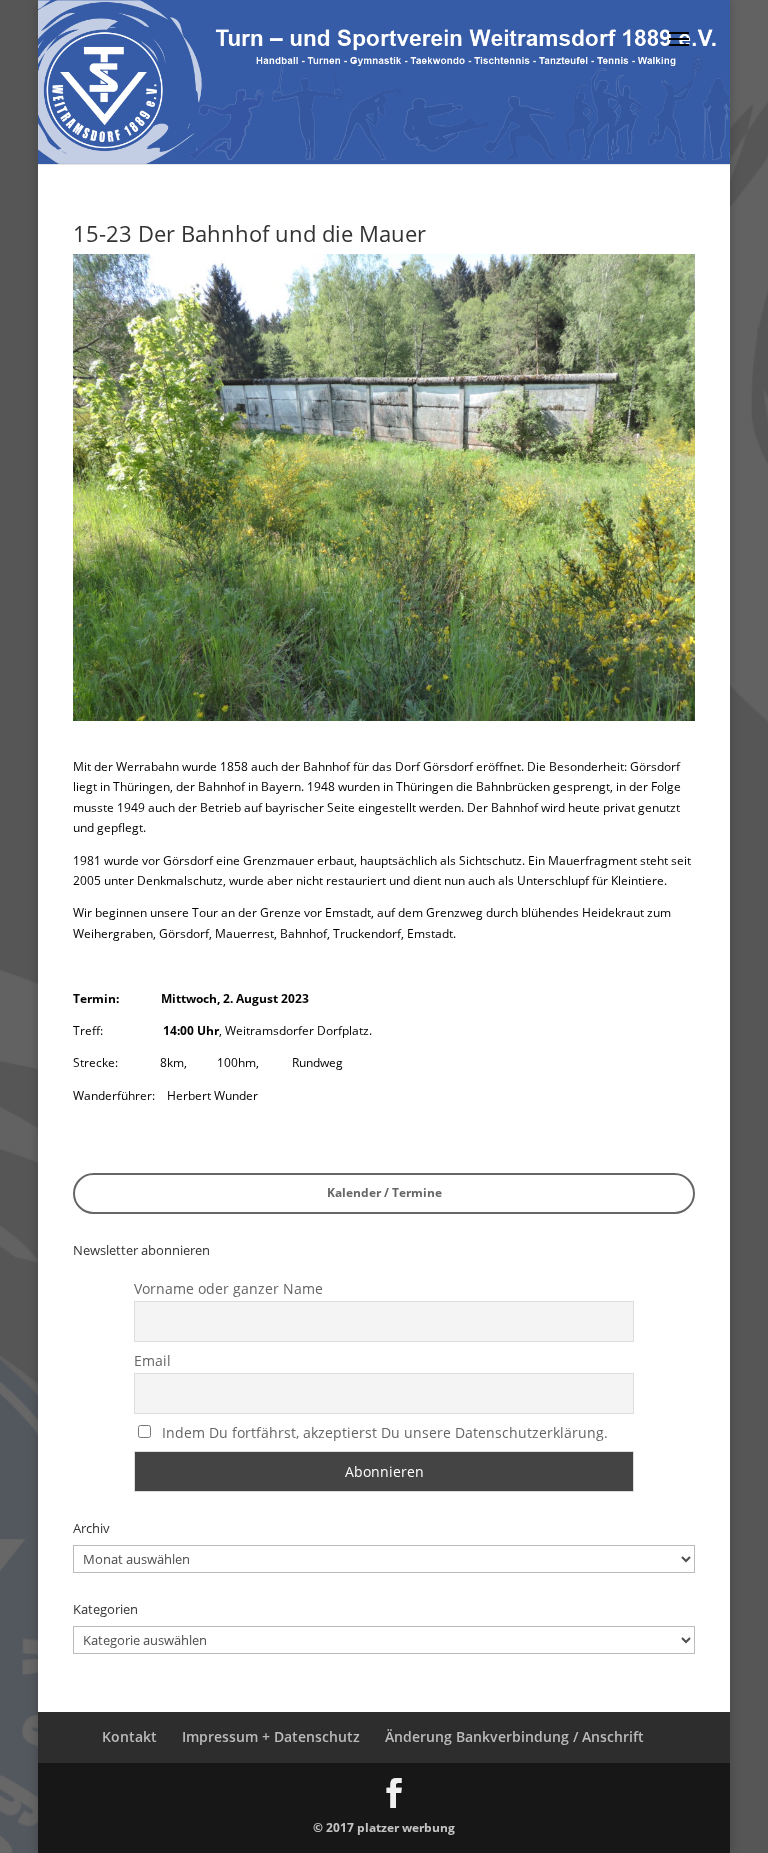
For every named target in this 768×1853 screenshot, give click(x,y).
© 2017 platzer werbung (384, 1827)
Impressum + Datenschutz (271, 1736)
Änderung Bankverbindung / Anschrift (514, 1736)
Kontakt (129, 1736)
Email (152, 1360)
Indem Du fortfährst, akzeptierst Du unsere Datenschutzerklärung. (385, 1432)
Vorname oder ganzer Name (228, 1288)
